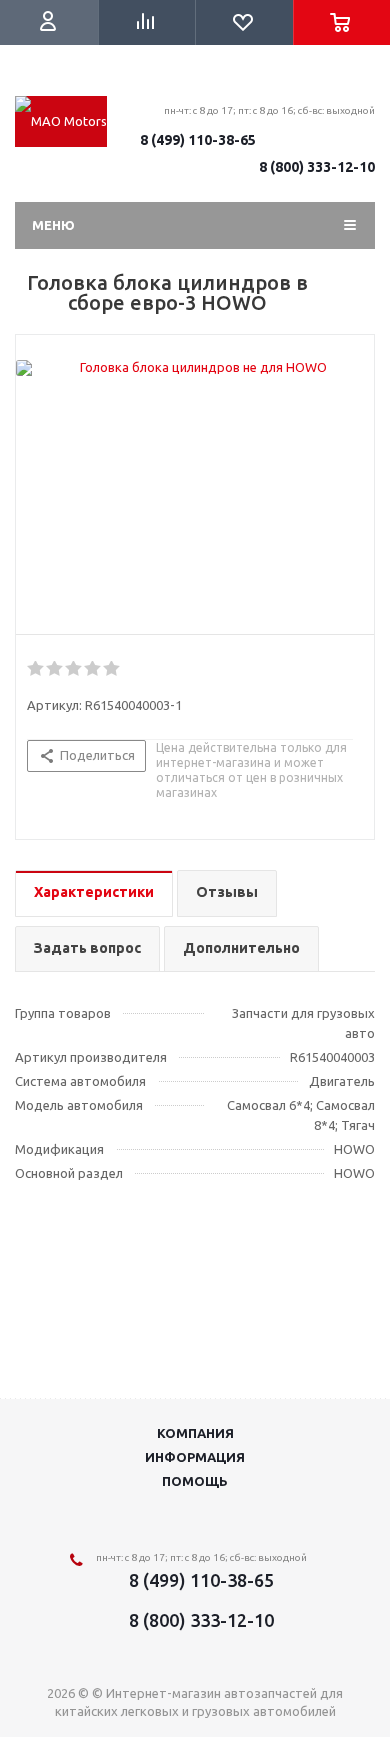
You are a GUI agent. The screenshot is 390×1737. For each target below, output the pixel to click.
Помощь (195, 1481)
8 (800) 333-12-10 (317, 167)
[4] (93, 669)
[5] (112, 669)
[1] (36, 669)
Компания (195, 1433)
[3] (74, 669)
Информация (195, 1457)
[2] (55, 669)
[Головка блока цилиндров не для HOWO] (195, 368)
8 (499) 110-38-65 (198, 140)
